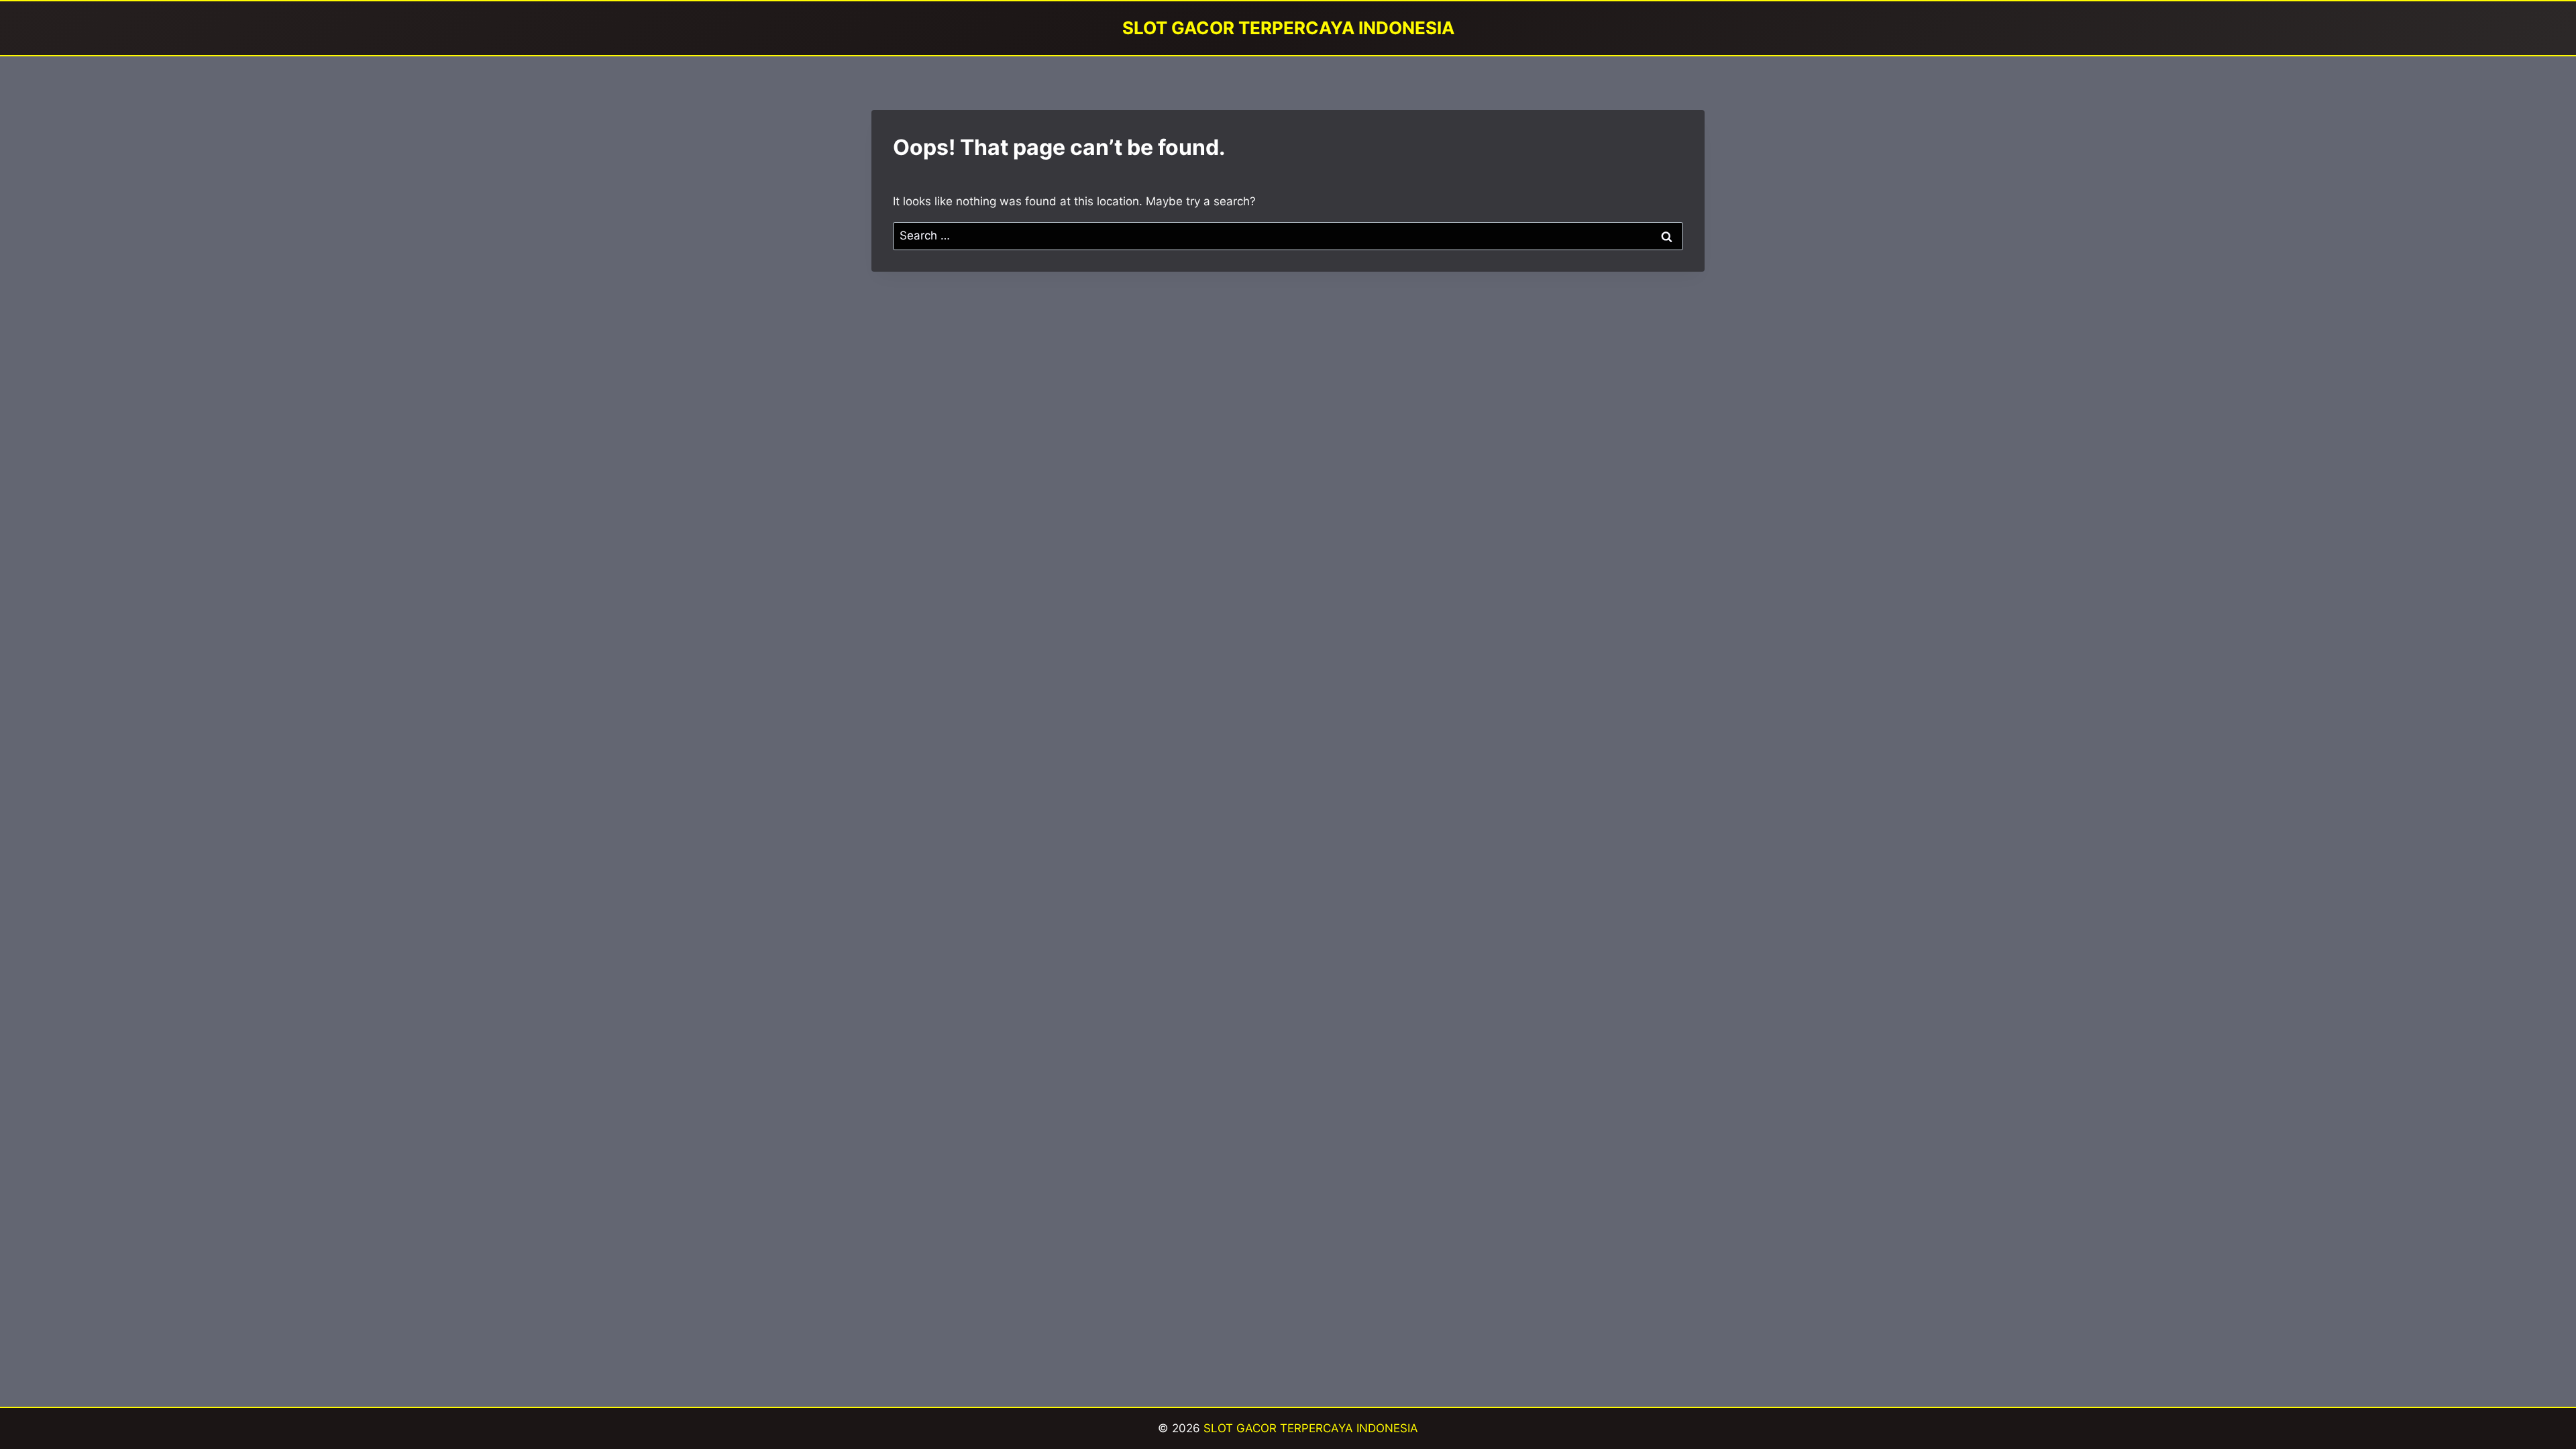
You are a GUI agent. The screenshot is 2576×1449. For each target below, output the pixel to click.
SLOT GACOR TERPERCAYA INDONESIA (1311, 1428)
